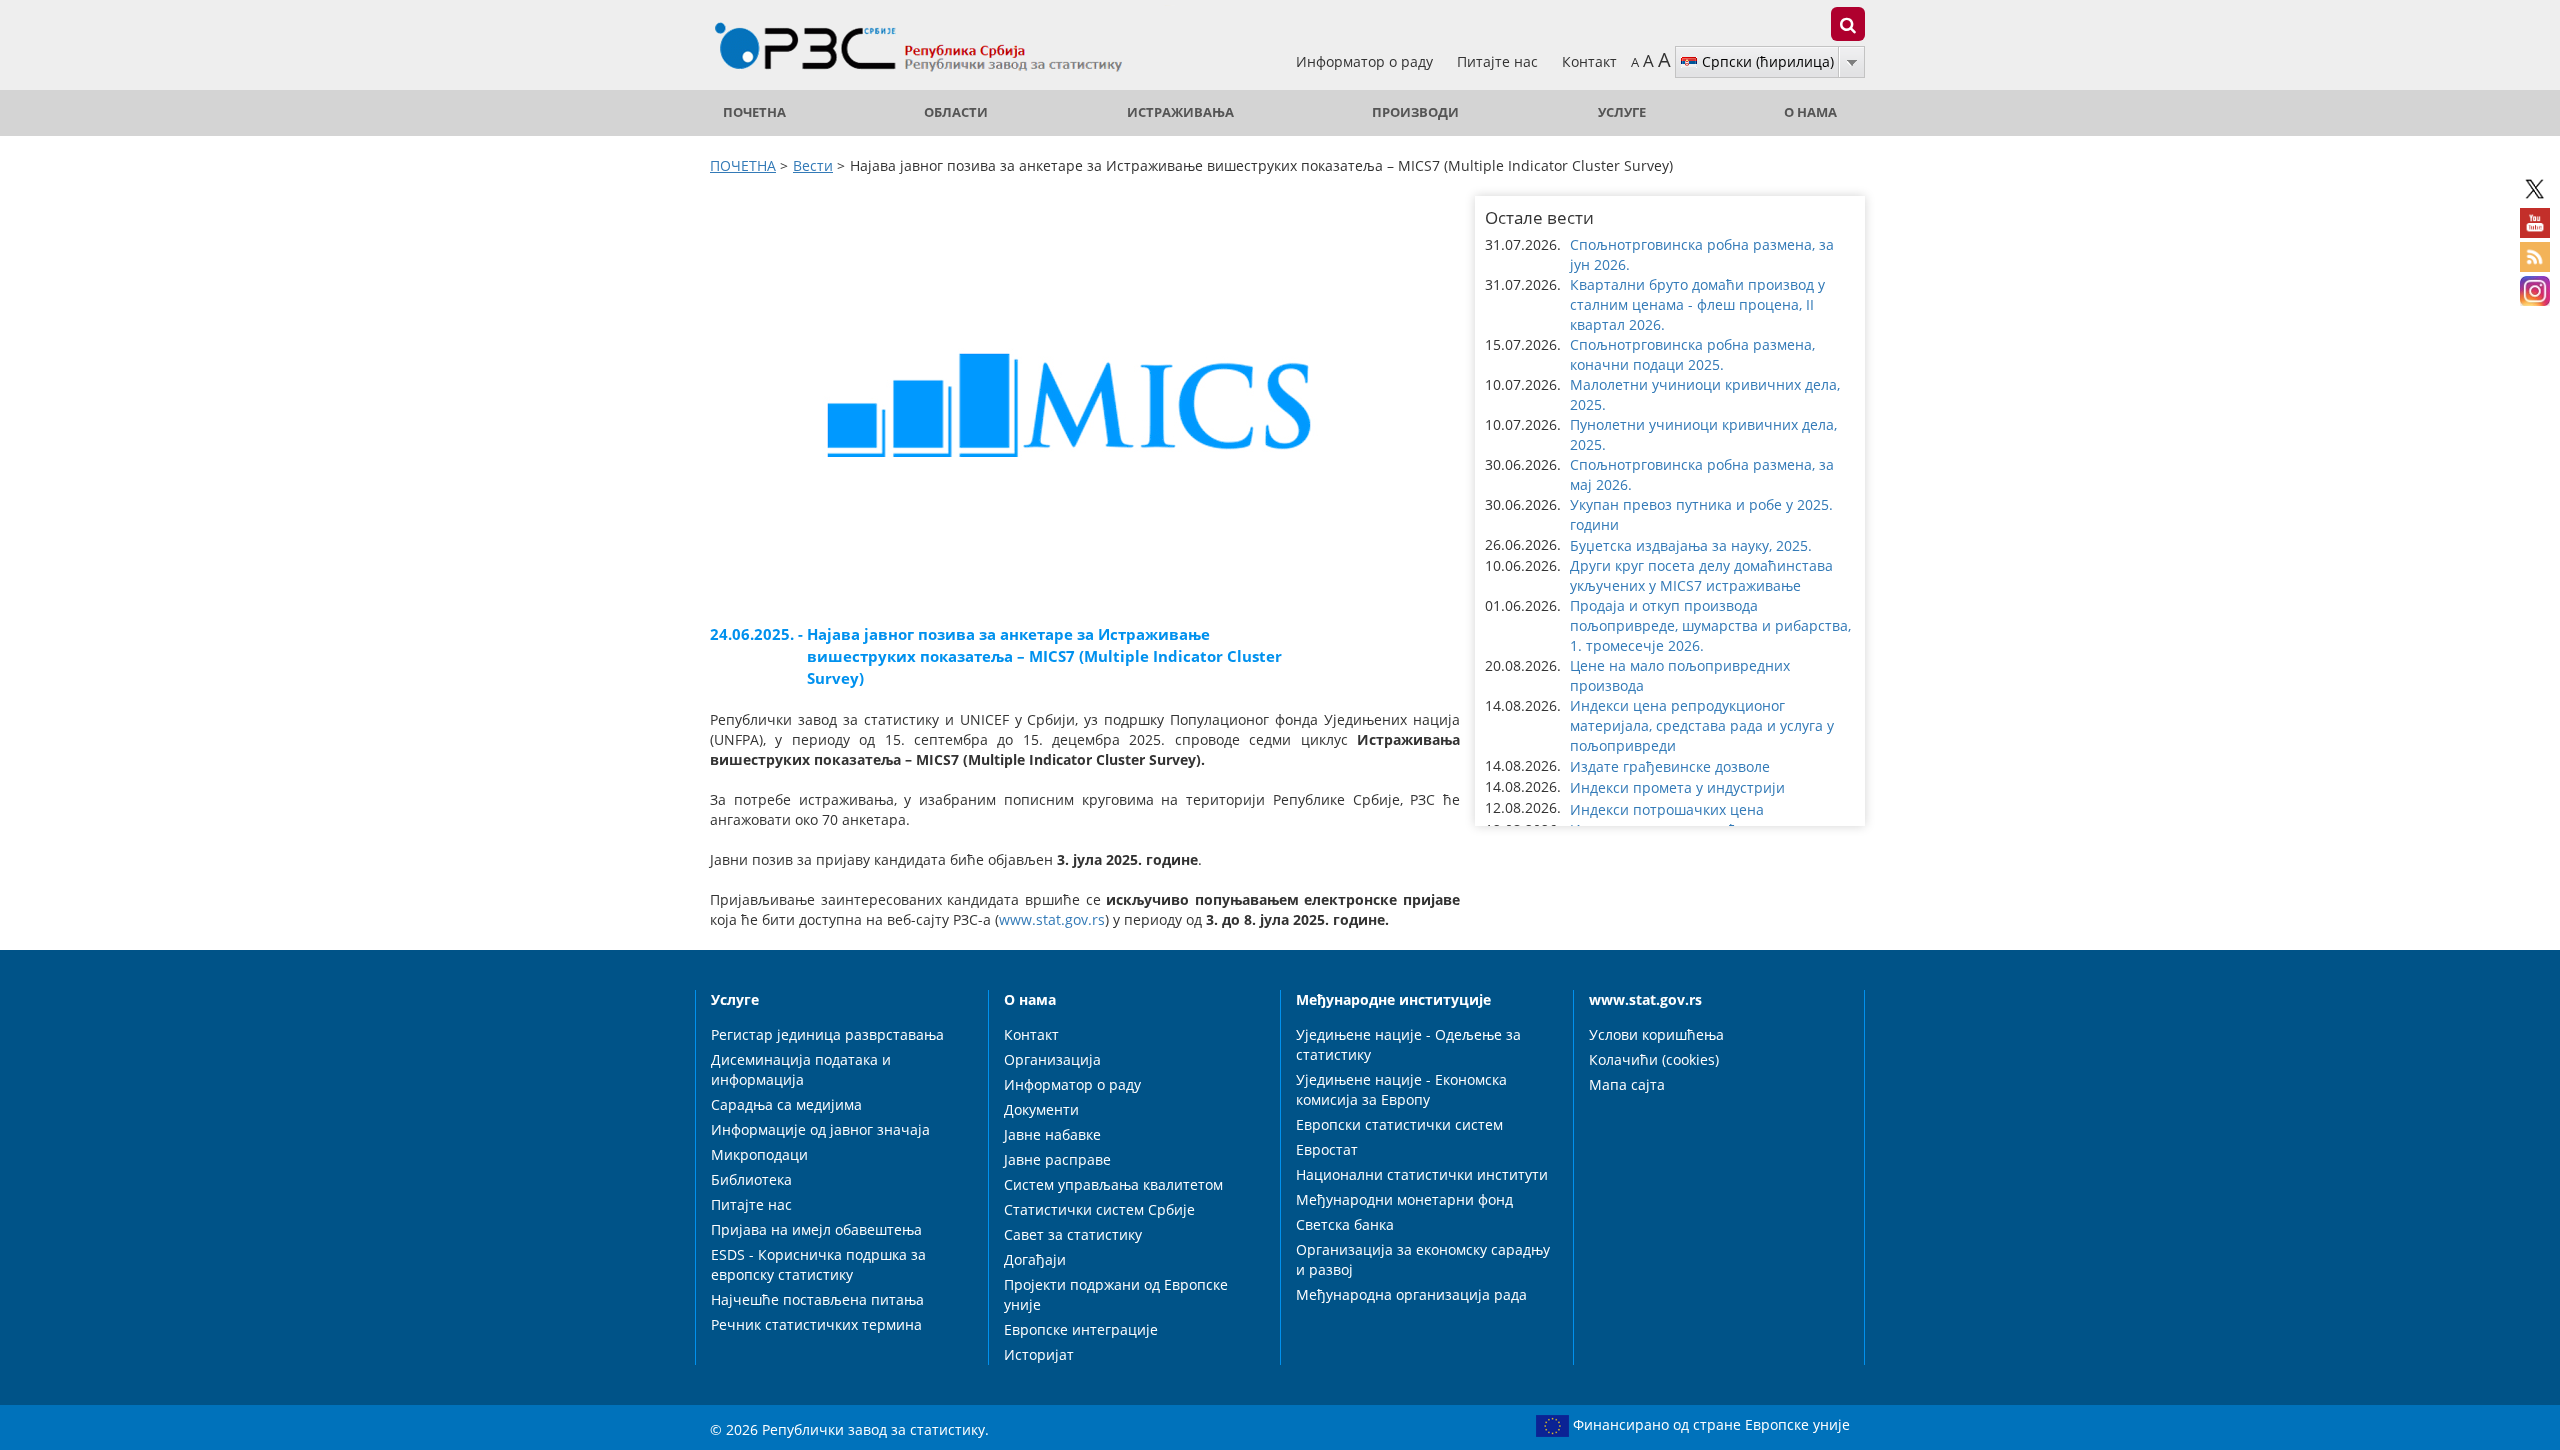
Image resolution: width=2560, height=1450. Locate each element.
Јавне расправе (1057, 1159)
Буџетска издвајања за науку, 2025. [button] (1691, 545)
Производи (1415, 112)
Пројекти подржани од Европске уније (1116, 1294)
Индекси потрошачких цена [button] (1667, 809)
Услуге (1622, 112)
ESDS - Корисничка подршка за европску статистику (818, 1264)
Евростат (1327, 1149)
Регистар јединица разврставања (827, 1034)
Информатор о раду (1366, 61)
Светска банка (1345, 1224)
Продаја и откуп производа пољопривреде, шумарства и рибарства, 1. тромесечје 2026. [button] (1710, 625)
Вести (813, 165)
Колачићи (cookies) (1654, 1059)
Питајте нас (1499, 61)
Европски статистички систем (1399, 1124)
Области (956, 112)
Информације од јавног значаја (820, 1129)
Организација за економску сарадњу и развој (1423, 1259)
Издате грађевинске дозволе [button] (1670, 766)
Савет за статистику (1073, 1234)
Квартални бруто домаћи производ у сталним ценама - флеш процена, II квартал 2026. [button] (1697, 304)
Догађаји (1035, 1259)
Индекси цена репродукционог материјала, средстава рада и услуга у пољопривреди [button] (1702, 725)
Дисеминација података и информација (801, 1069)
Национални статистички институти (1422, 1174)
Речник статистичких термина (816, 1324)
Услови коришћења (1656, 1034)
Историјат (1039, 1354)
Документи (1041, 1109)
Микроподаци (759, 1154)
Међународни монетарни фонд (1404, 1199)
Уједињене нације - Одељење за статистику (1408, 1044)
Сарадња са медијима (786, 1104)
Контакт (1589, 61)
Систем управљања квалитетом (1113, 1184)
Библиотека (751, 1179)
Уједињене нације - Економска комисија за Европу (1401, 1089)
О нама (1810, 112)
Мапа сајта (1627, 1084)
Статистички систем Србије (1099, 1209)
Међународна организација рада (1411, 1294)
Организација (1052, 1059)
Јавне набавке (1052, 1134)
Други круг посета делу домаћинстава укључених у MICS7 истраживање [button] (1701, 575)
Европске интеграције (1081, 1329)
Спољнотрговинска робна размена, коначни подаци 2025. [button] (1692, 354)
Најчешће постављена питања (817, 1299)
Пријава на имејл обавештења (816, 1229)
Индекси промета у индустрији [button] (1677, 787)
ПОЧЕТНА (754, 112)
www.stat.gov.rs (1052, 919)
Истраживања (1180, 112)
